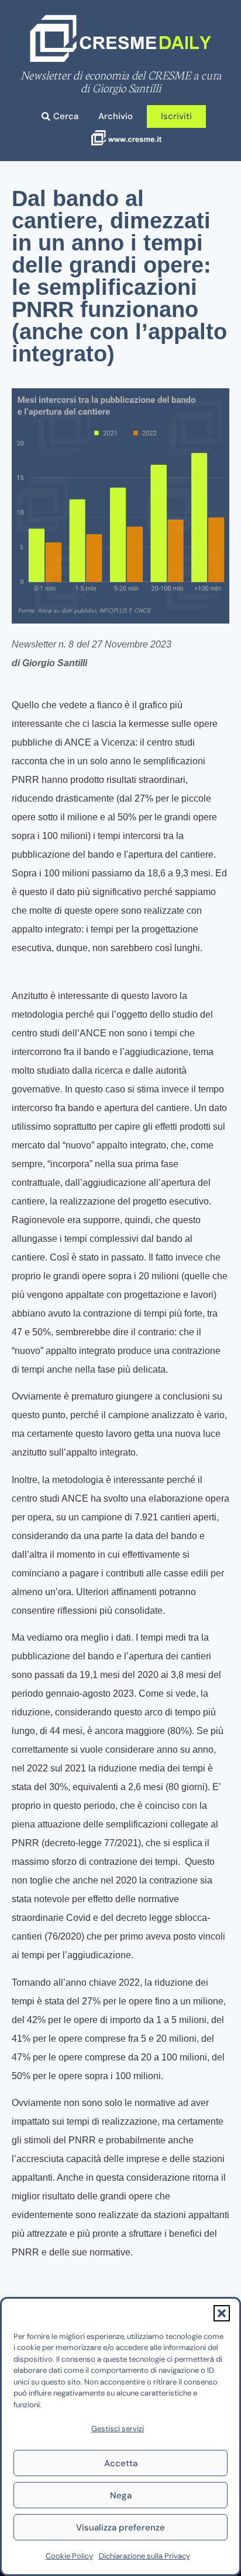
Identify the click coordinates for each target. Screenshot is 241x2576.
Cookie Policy (69, 2556)
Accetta (121, 2463)
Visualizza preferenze (120, 2528)
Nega (121, 2495)
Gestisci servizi (118, 2429)
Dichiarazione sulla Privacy (144, 2556)
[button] (222, 2313)
